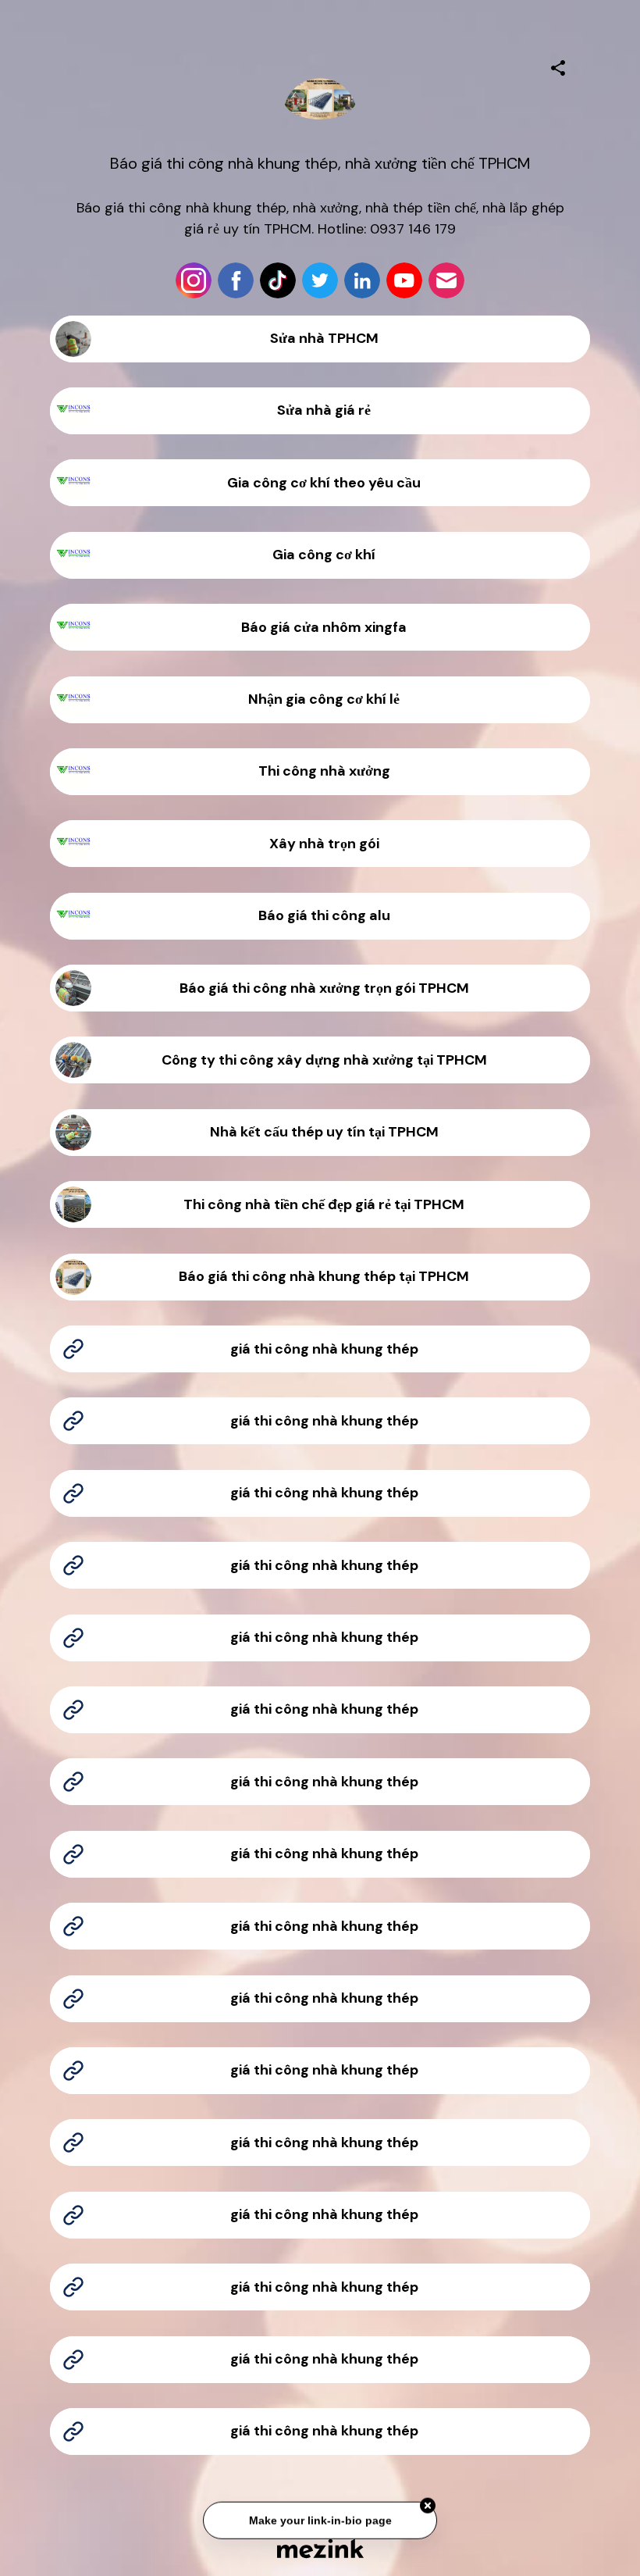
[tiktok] (278, 280)
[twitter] (320, 280)
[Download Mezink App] (320, 2548)
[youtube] (404, 280)
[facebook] (236, 280)
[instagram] (194, 280)
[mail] (446, 280)
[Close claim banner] (428, 2506)
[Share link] (558, 66)
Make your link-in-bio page (320, 2521)
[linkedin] (362, 280)
